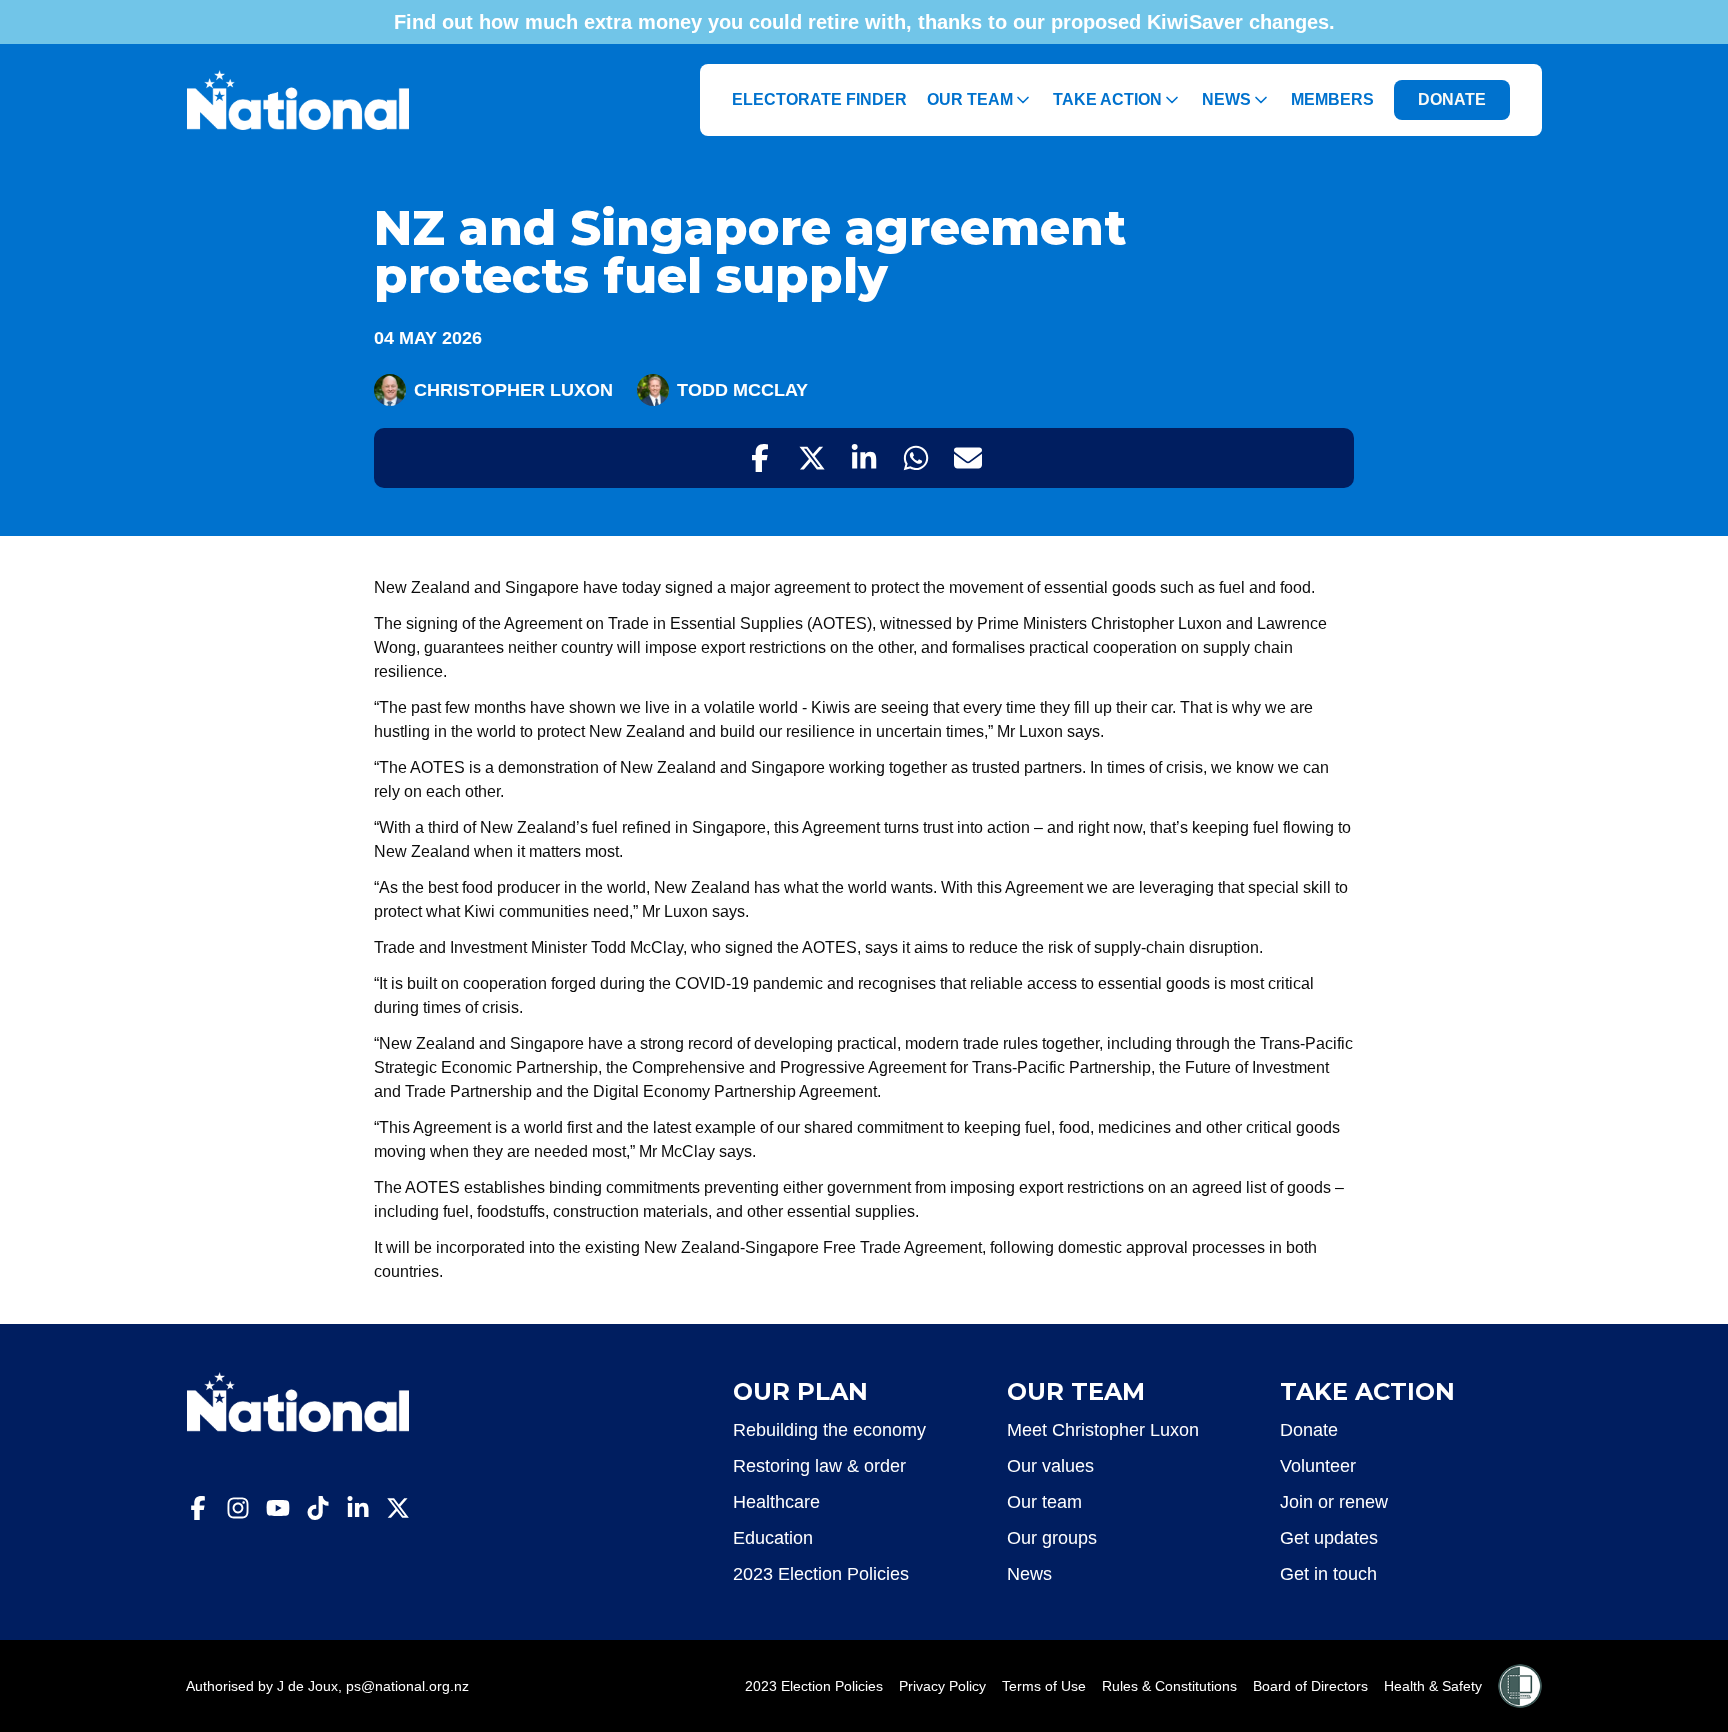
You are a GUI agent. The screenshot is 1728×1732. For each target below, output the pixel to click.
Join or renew (1334, 1502)
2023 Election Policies (821, 1574)
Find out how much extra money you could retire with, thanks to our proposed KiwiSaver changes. (864, 22)
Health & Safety (1433, 1686)
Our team (1044, 1502)
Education (773, 1538)
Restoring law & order (819, 1466)
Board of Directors (1310, 1686)
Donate (1309, 1430)
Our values (1050, 1466)
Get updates (1329, 1538)
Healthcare (776, 1502)
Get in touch (1328, 1574)
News (1226, 99)
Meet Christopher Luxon (1103, 1430)
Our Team (970, 99)
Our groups (1052, 1538)
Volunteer (1318, 1466)
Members (1332, 99)
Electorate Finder (819, 99)
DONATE (1452, 99)
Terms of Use (1044, 1686)
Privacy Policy (942, 1686)
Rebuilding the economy (829, 1430)
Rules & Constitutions (1169, 1686)
